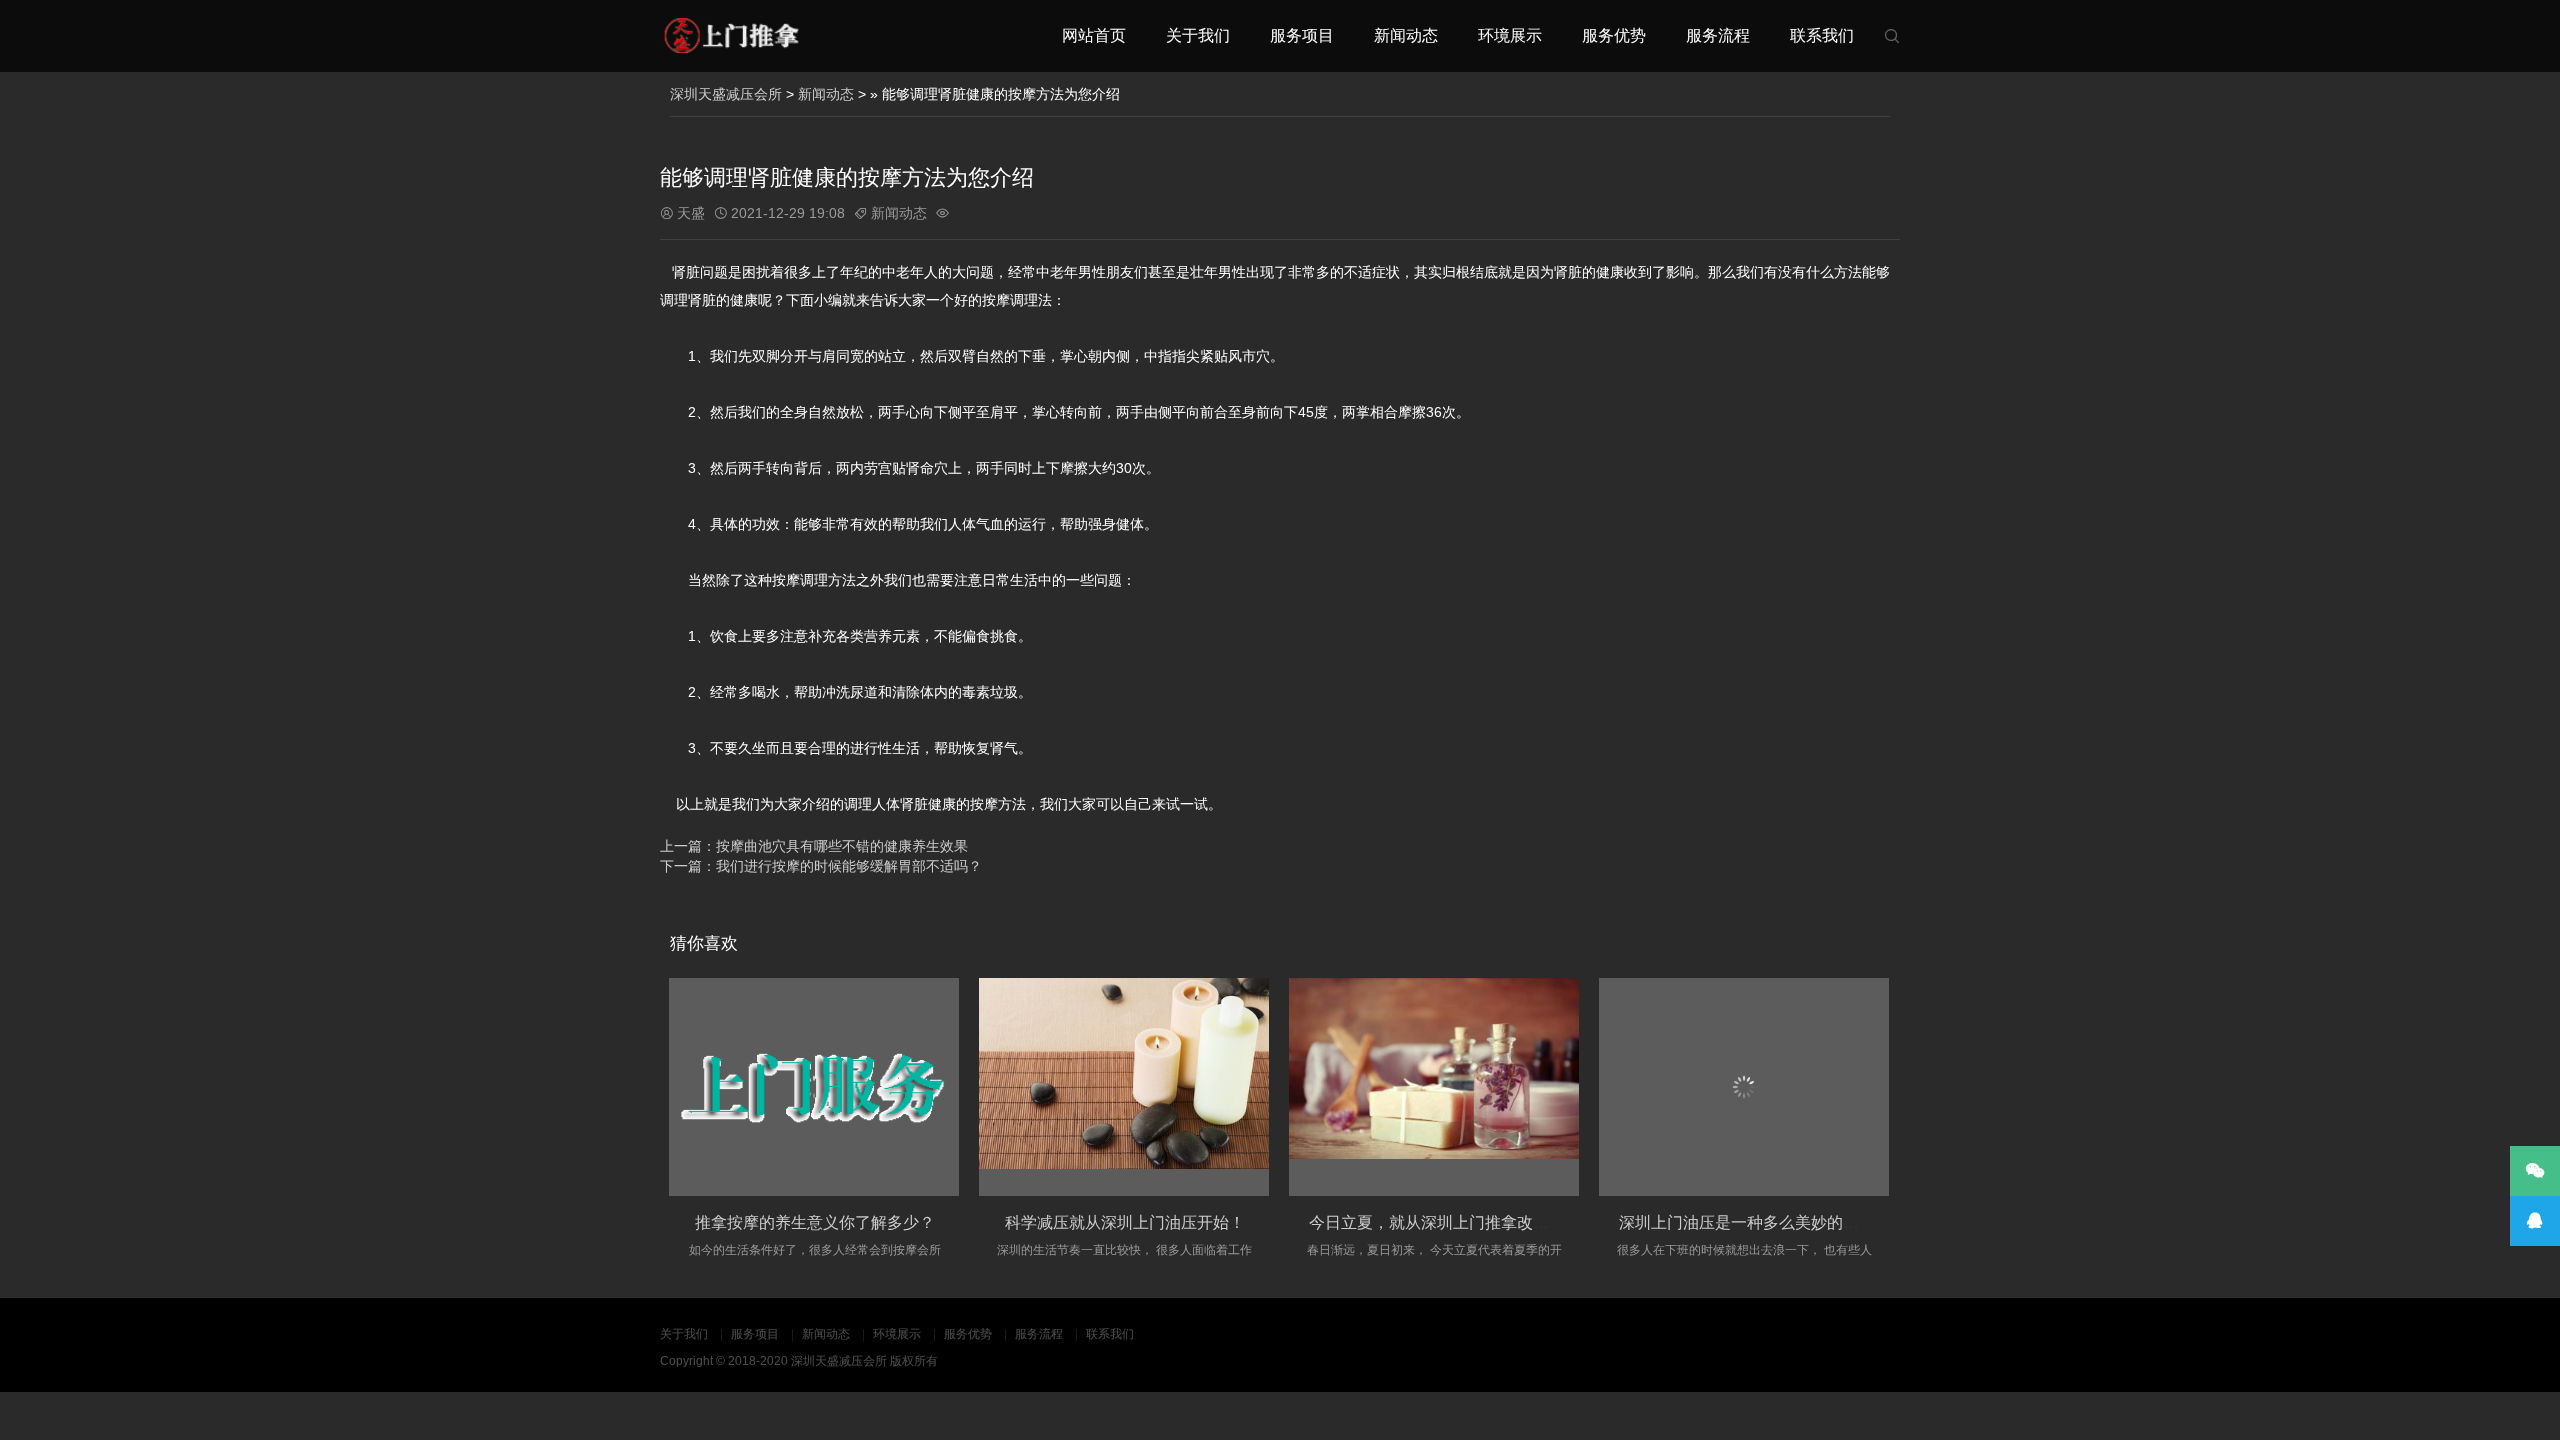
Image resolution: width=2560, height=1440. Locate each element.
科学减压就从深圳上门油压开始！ (1125, 1222)
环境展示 (1510, 35)
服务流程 (1718, 35)
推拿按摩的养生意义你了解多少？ (815, 1222)
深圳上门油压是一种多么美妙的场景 (1747, 1222)
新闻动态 (1406, 35)
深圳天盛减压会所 (726, 94)
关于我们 (1198, 35)
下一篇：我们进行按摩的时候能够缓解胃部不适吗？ (821, 866)
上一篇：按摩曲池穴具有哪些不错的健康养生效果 (814, 846)
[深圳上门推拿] (730, 35)
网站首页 (1094, 35)
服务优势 (1614, 35)
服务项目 (1302, 35)
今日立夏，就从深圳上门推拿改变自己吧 (1453, 1222)
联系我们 (1822, 35)
